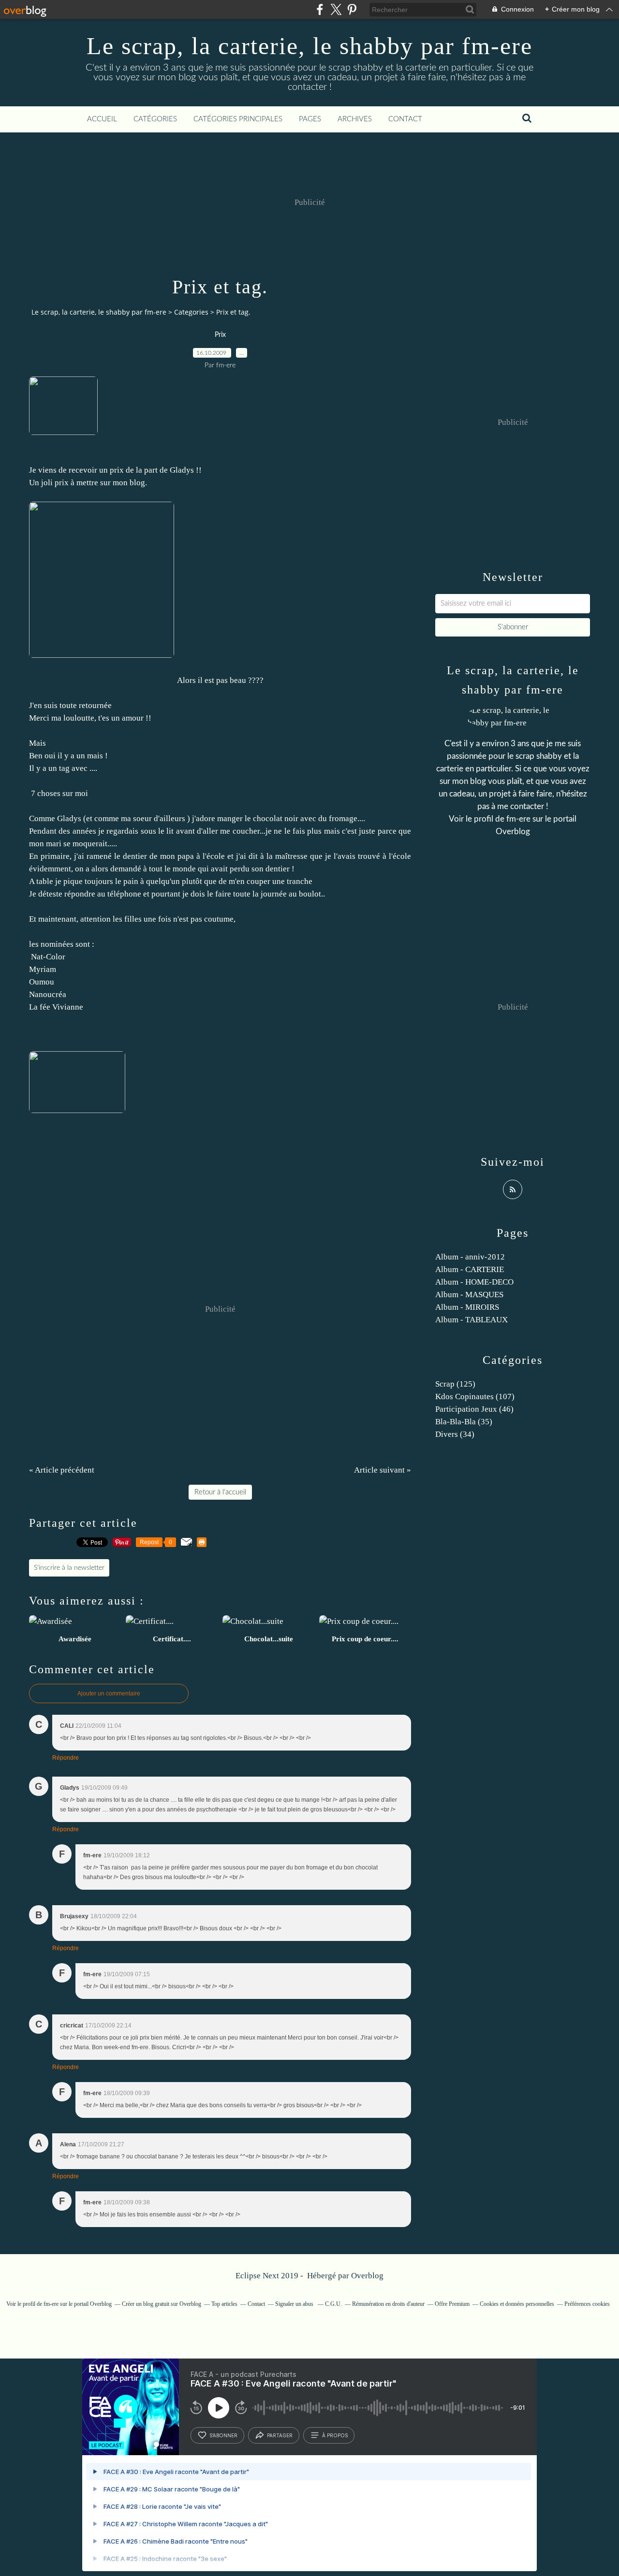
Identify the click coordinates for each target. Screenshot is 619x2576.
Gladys (182, 470)
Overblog (367, 2276)
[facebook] (320, 9)
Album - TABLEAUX (472, 1320)
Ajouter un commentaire (109, 1693)
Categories (191, 312)
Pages (310, 119)
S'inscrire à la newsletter (69, 1568)
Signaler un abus (295, 2304)
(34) (455, 1434)
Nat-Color (47, 957)
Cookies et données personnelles (517, 2304)
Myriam (43, 969)
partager (280, 2435)
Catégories (155, 119)
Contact (405, 119)
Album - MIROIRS (467, 1307)
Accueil (102, 119)
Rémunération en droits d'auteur (388, 2304)
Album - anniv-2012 (470, 1257)
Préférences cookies (587, 2304)
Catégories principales (238, 119)
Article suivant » (383, 1470)
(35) (464, 1422)
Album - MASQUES (469, 1295)
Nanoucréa (48, 994)
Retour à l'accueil (220, 1492)
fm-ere (519, 819)
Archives (355, 119)
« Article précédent (62, 1470)
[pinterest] (352, 9)
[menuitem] (102, 119)
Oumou (42, 982)
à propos (335, 2435)
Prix (220, 335)
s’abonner (223, 2435)
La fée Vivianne (56, 1007)
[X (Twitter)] (336, 9)
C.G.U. (333, 2304)
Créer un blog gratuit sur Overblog (162, 2304)
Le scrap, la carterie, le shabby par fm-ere (309, 46)
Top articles (224, 2304)
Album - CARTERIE (470, 1269)
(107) (475, 1397)
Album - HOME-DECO (474, 1282)
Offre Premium (452, 2304)
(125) (455, 1384)
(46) (474, 1409)
